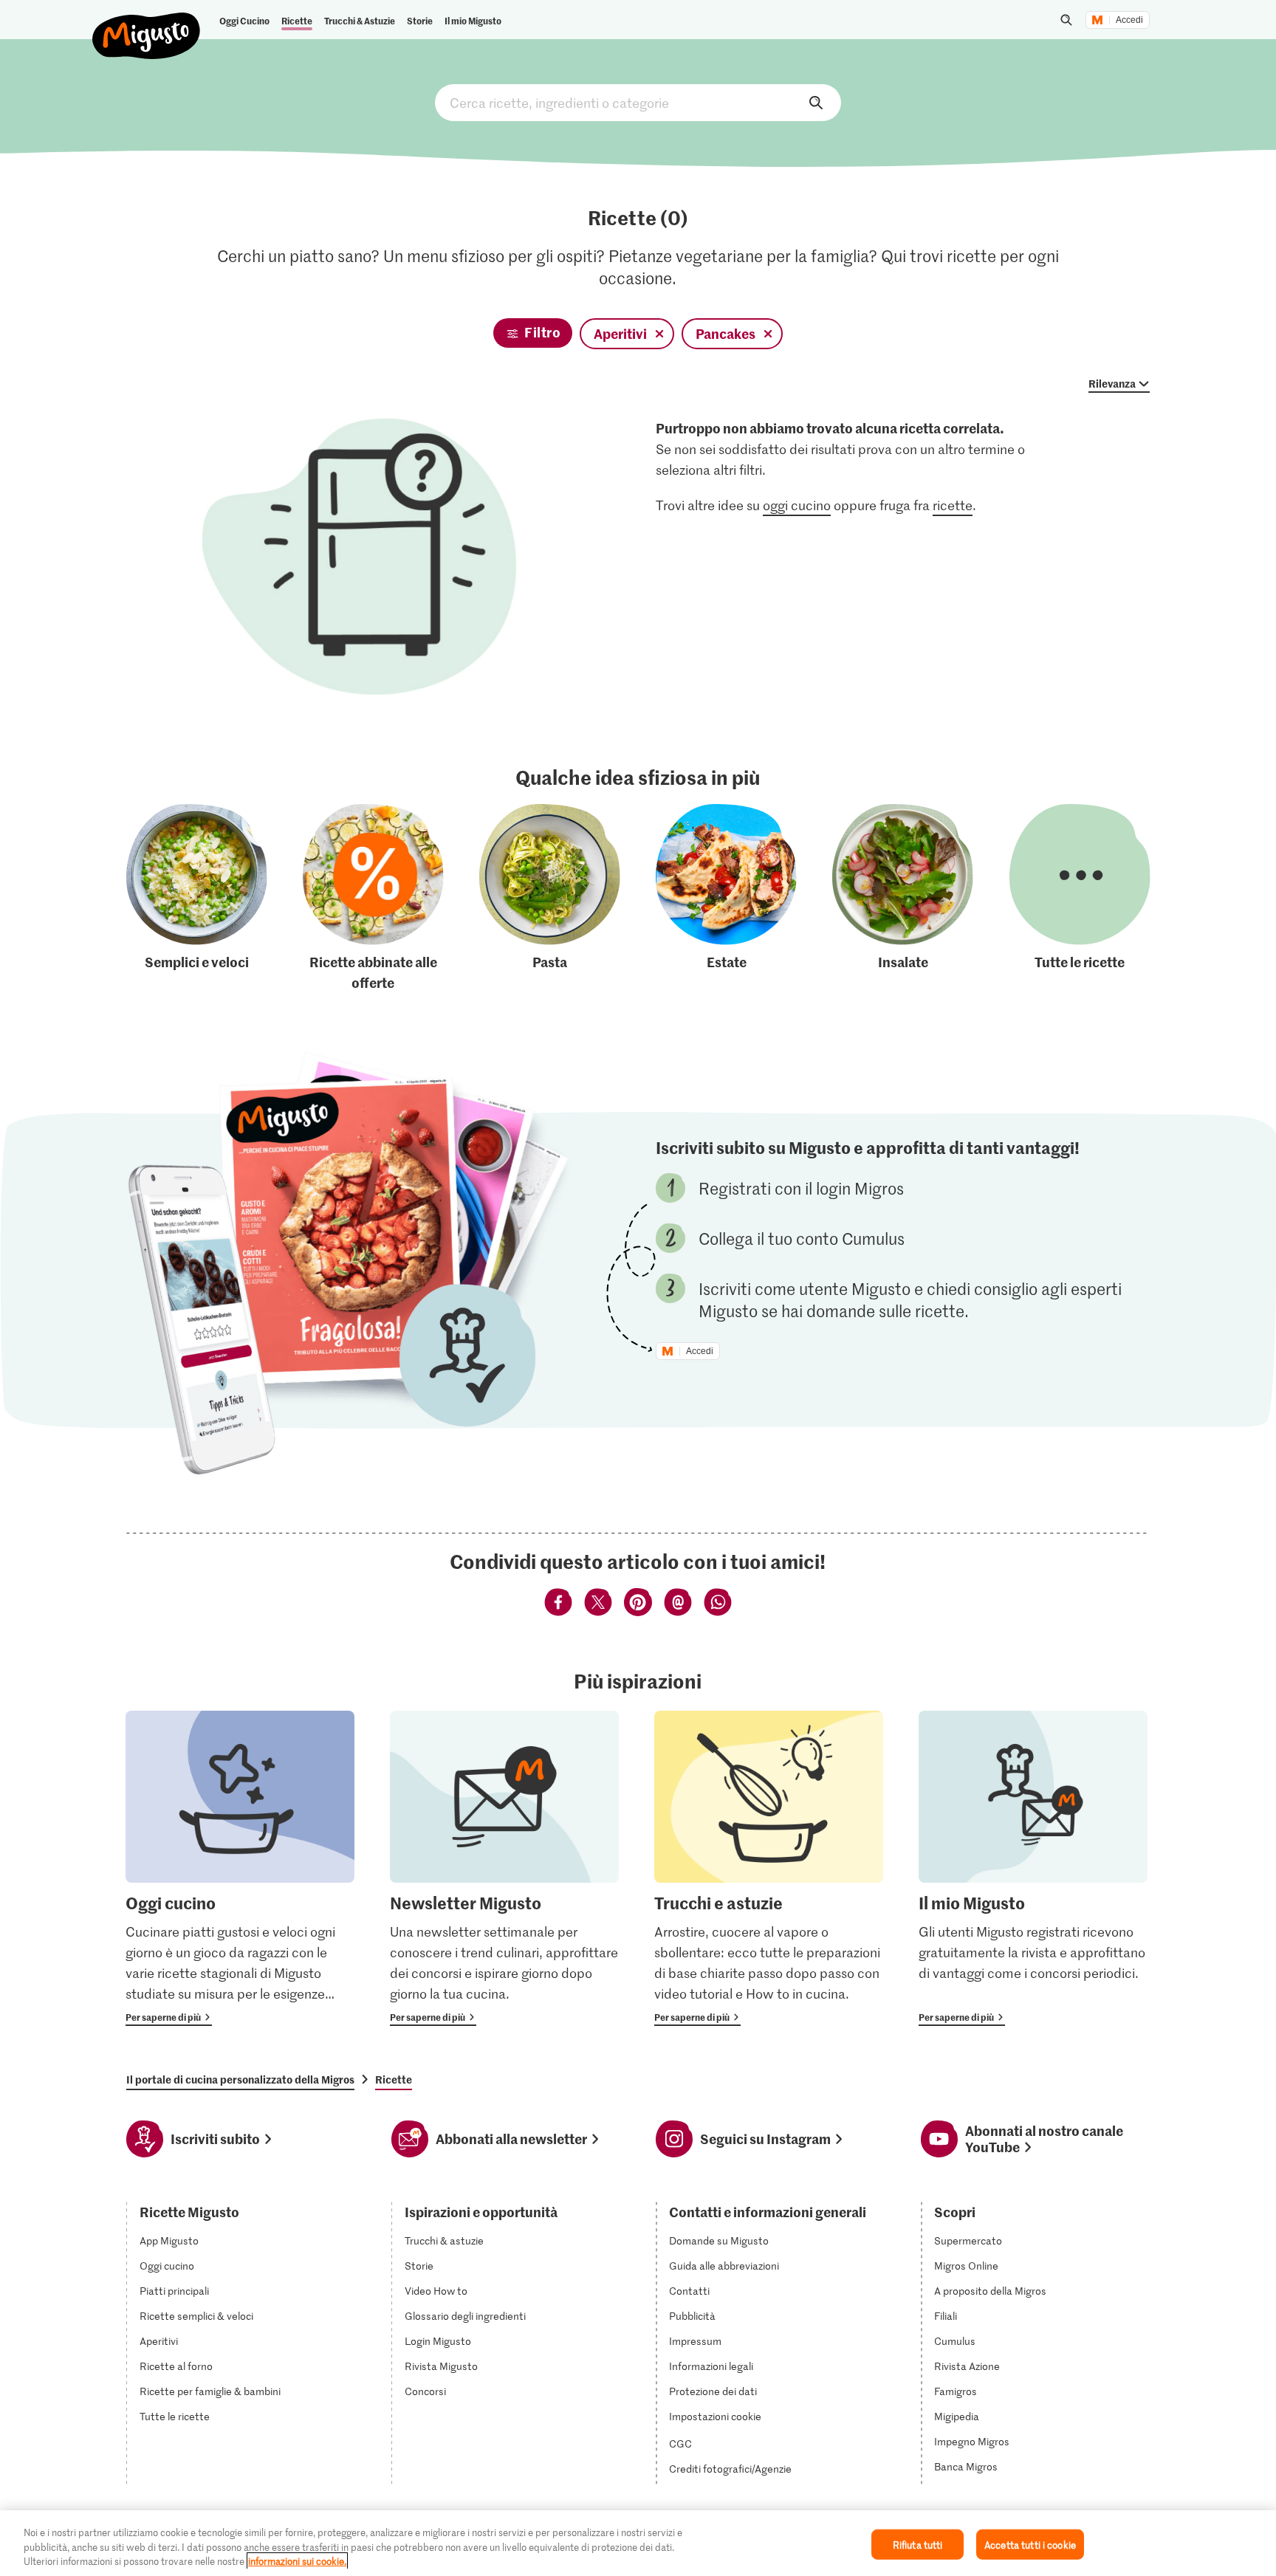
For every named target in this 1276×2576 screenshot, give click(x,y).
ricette (953, 505)
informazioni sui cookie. (297, 2561)
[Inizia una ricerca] (1066, 20)
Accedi (1129, 20)
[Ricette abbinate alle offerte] (373, 899)
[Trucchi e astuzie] (769, 1868)
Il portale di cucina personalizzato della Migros (240, 2079)
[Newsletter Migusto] (504, 1868)
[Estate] (726, 899)
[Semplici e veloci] (197, 899)
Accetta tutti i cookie (1030, 2544)
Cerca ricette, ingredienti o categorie (638, 103)
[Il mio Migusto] (1033, 1868)
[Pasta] (550, 899)
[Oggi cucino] (240, 1868)
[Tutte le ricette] (1080, 899)
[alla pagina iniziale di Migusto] (147, 24)
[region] (638, 2543)
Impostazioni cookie (715, 2417)
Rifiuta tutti (918, 2544)
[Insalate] (903, 899)
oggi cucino (797, 505)
